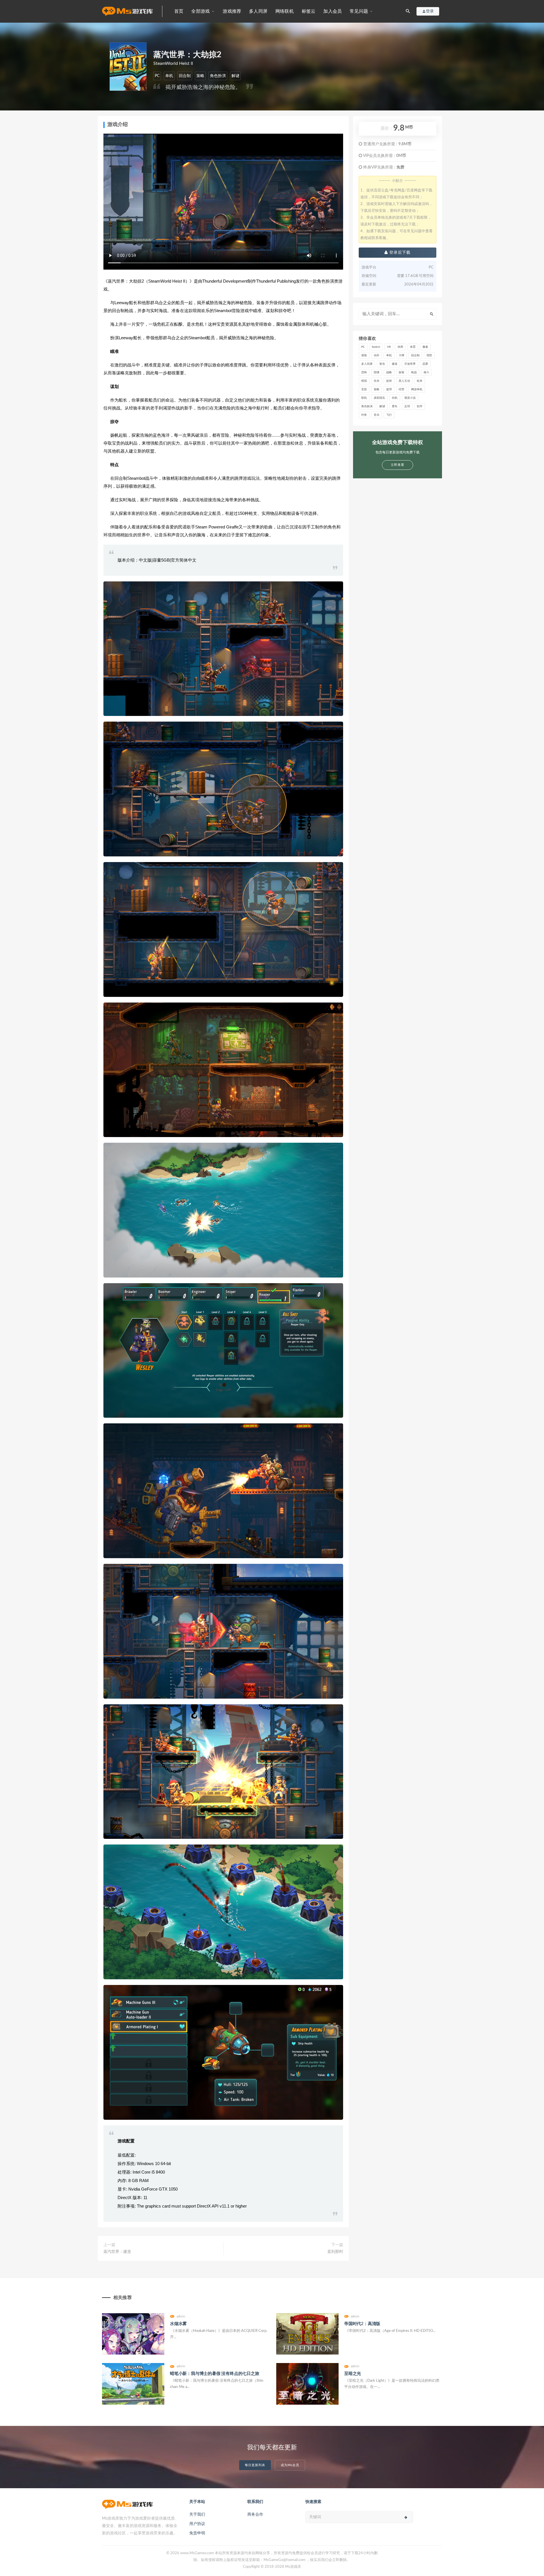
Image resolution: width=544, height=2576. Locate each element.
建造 (395, 364)
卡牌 (401, 355)
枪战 (414, 372)
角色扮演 (218, 76)
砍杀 (420, 381)
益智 (389, 381)
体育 (413, 347)
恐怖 (364, 372)
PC (157, 76)
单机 (169, 76)
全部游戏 (200, 11)
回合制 (185, 76)
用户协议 (197, 2524)
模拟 (364, 381)
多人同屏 (258, 11)
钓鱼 (364, 415)
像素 (425, 347)
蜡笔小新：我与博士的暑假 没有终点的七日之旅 (215, 2374)
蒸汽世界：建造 (117, 2252)
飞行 (389, 415)
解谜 (235, 76)
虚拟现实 (379, 398)
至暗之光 (353, 2374)
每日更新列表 (255, 2465)
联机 (364, 398)
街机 (395, 398)
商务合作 (255, 2515)
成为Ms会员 (290, 2465)
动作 (377, 355)
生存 (377, 381)
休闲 (400, 347)
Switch (376, 347)
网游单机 (417, 389)
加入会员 (332, 11)
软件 (420, 406)
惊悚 (377, 372)
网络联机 (285, 11)
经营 (401, 389)
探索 (401, 372)
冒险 (364, 355)
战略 (389, 372)
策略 (200, 76)
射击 (382, 364)
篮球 (389, 389)
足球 (407, 406)
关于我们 (197, 2515)
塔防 (429, 355)
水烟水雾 (178, 2324)
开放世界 (410, 364)
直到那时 (335, 2252)
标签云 (309, 11)
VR (389, 347)
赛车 (395, 406)
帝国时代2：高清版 (362, 2324)
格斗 (426, 372)
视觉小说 (410, 398)
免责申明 (197, 2533)
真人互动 (404, 381)
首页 (179, 11)
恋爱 (425, 364)
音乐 (377, 415)
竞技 (364, 389)
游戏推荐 (232, 11)
